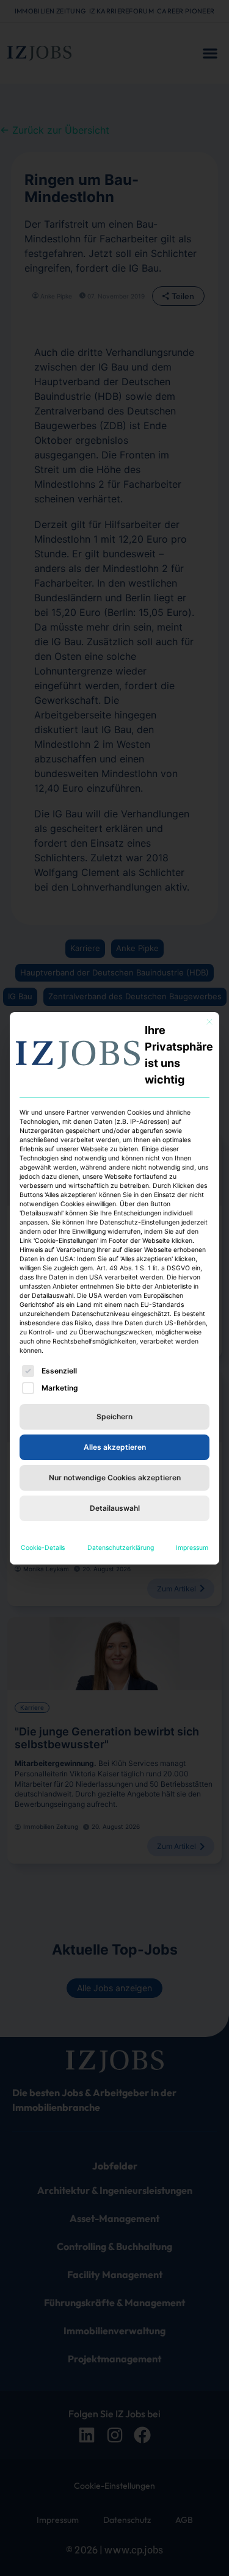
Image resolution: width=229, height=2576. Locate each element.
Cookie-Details (43, 1548)
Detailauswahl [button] (115, 1508)
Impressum (192, 1548)
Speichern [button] (114, 1416)
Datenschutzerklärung (121, 1548)
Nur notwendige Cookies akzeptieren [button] (115, 1478)
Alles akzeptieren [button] (115, 1447)
